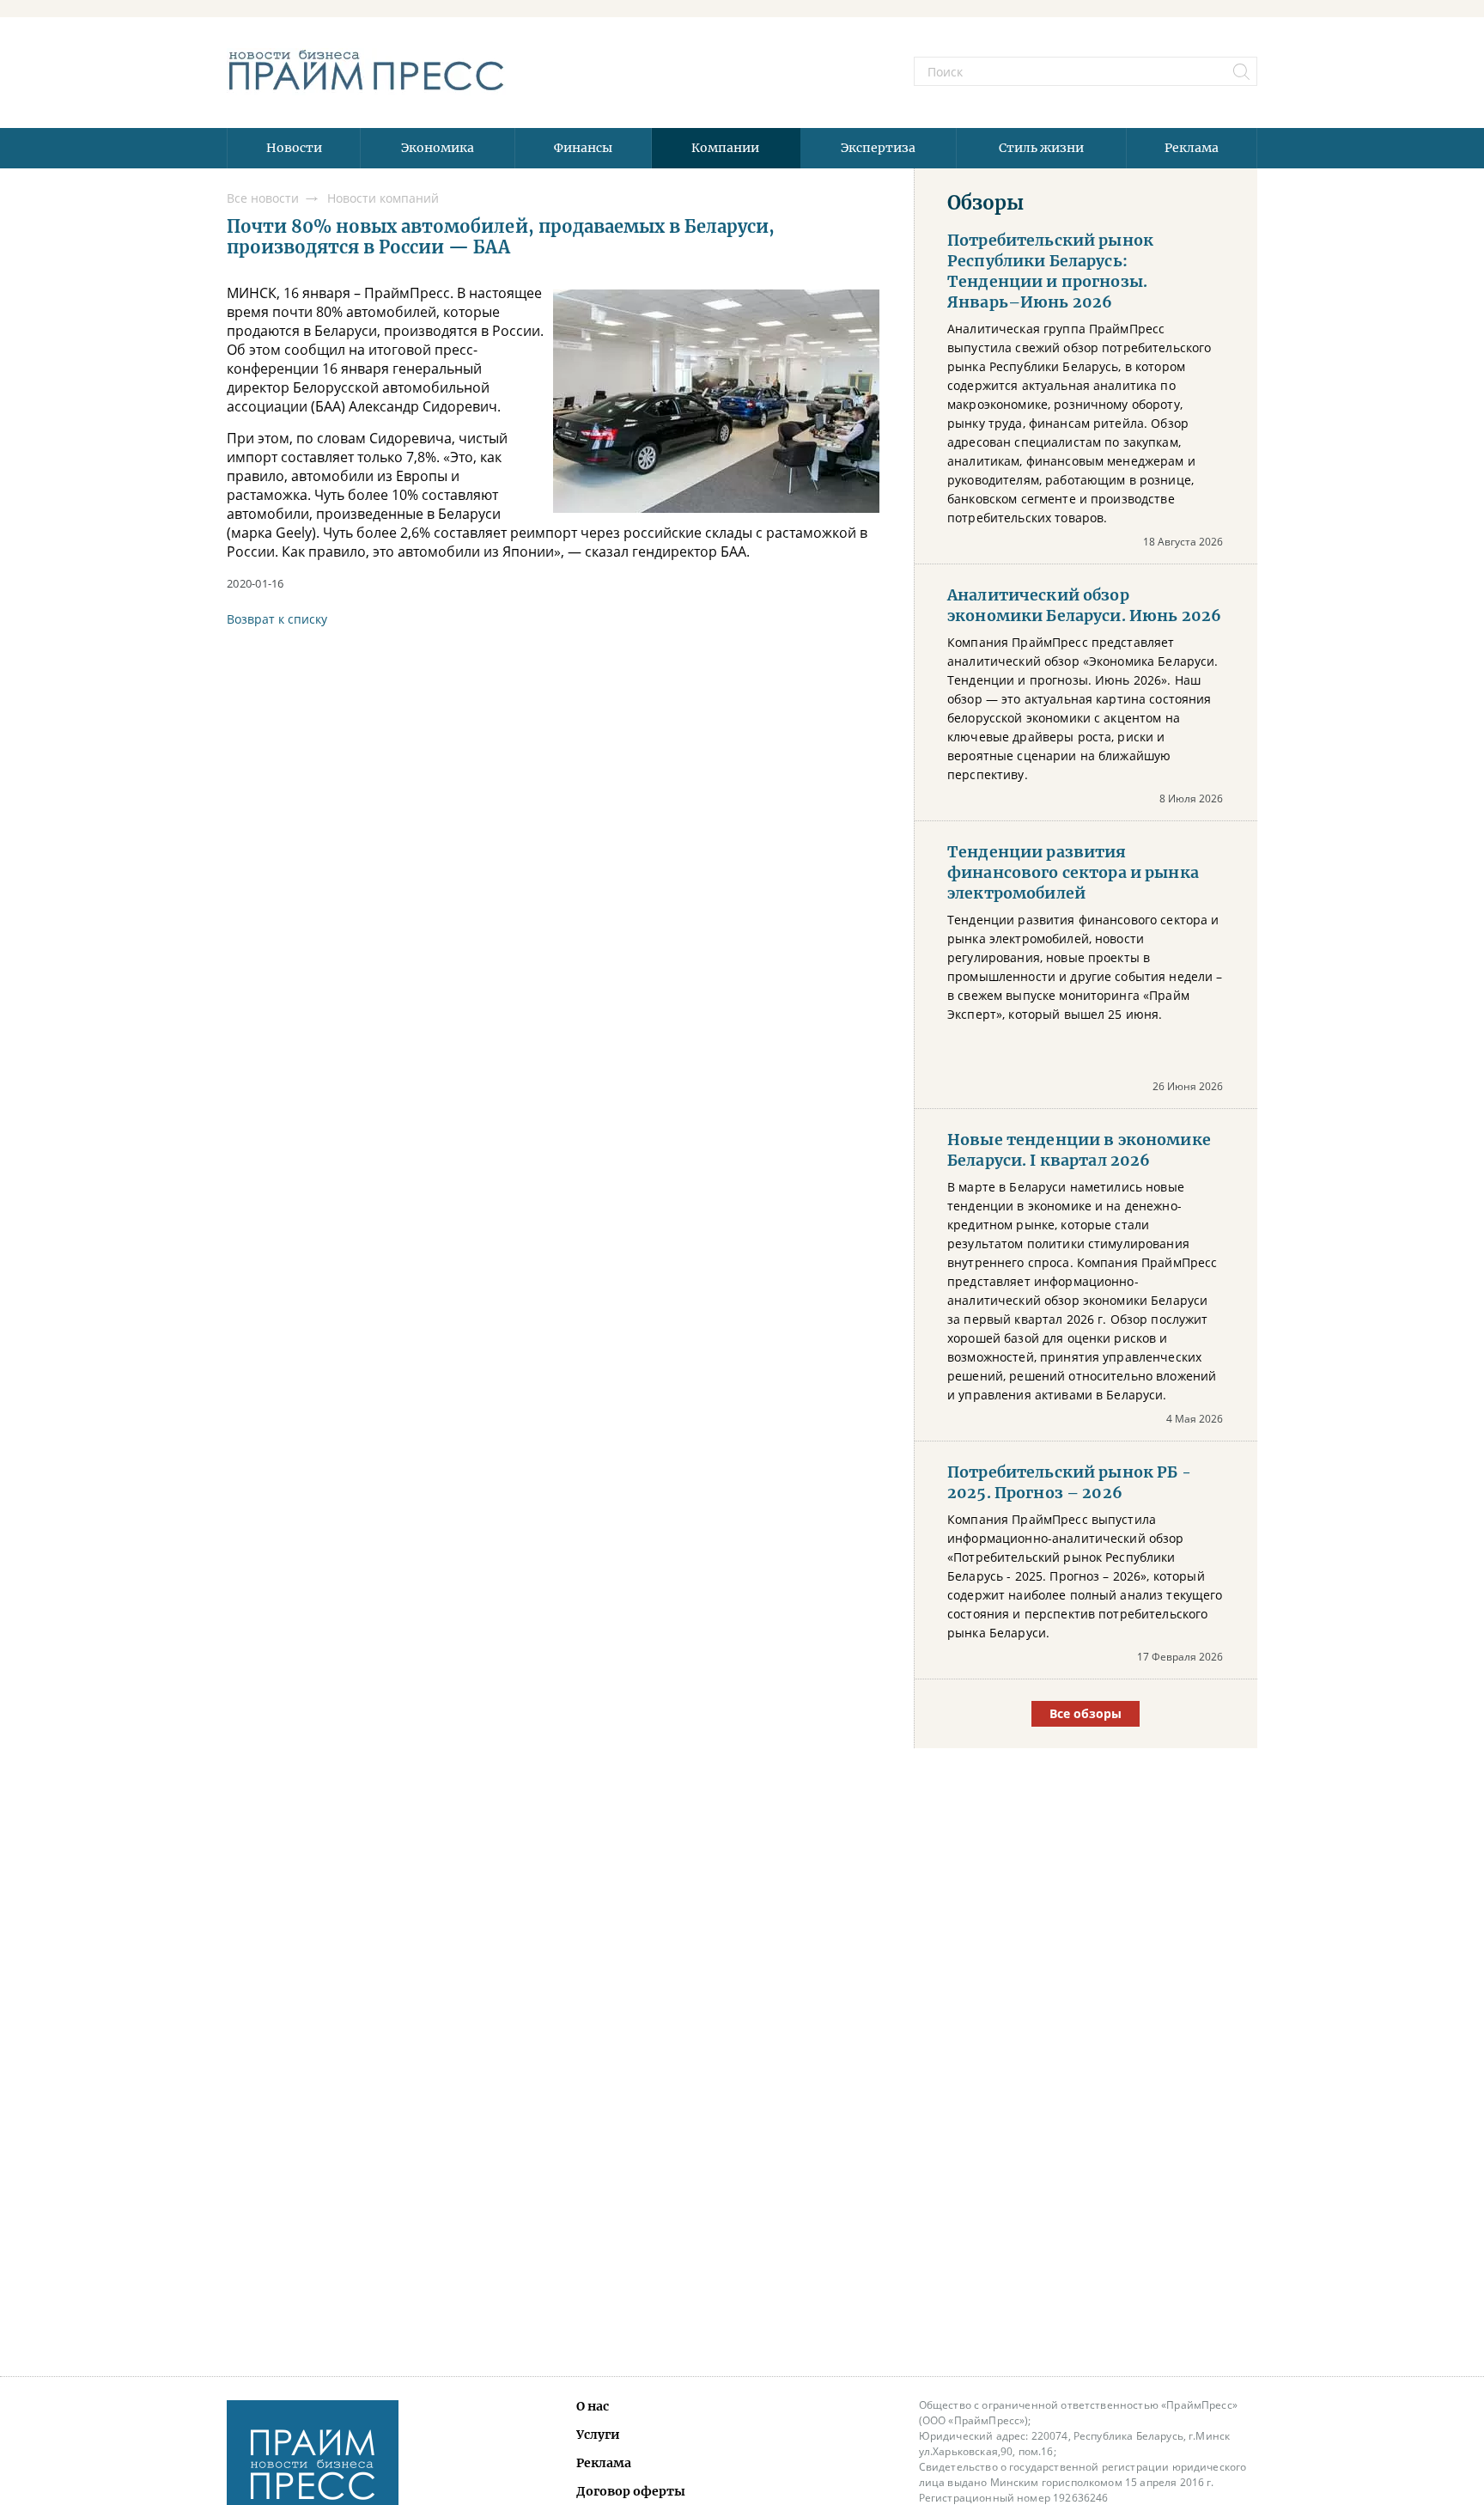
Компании (725, 148)
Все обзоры (1086, 1713)
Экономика (438, 148)
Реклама (1192, 148)
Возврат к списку (277, 619)
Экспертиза (878, 148)
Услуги (598, 2435)
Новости (294, 148)
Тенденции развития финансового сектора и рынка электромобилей (1073, 873)
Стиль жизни (1041, 148)
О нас (593, 2406)
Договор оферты (631, 2491)
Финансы (583, 148)
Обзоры (985, 203)
